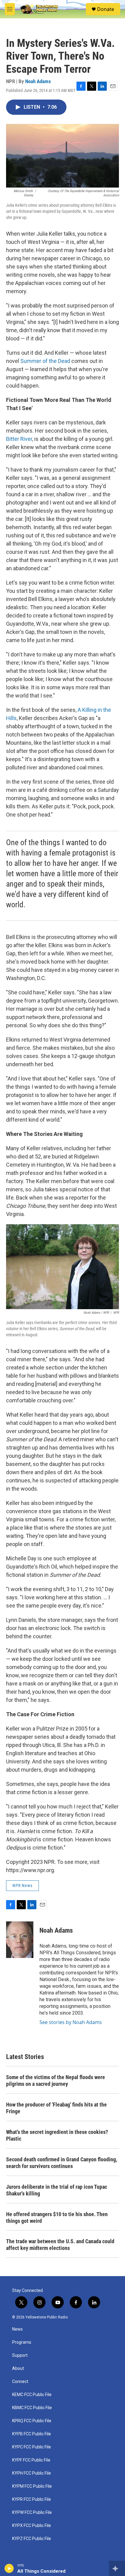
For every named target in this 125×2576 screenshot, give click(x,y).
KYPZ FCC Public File (32, 2539)
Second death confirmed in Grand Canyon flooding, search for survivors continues (62, 2163)
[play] (9, 2568)
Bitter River (19, 439)
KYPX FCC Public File (32, 2526)
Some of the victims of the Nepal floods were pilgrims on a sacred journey (56, 2080)
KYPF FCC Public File (31, 2460)
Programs (22, 2342)
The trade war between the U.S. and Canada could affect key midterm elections (60, 2245)
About (18, 2369)
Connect (20, 2382)
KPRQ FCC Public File (32, 2421)
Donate (106, 9)
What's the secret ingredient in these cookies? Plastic (57, 2135)
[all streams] (117, 2568)
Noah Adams (38, 81)
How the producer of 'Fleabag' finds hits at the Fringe (56, 2108)
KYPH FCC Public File (32, 2473)
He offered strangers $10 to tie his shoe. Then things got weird (57, 2218)
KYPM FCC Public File (32, 2486)
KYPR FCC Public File (32, 2499)
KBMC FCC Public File (32, 2408)
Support (20, 2355)
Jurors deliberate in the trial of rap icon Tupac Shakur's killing (57, 2190)
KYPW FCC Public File (32, 2513)
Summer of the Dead (45, 361)
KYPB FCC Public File (32, 2434)
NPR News (22, 1885)
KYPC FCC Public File (32, 2447)
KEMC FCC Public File (32, 2395)
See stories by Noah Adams (71, 2022)
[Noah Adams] (20, 1940)
